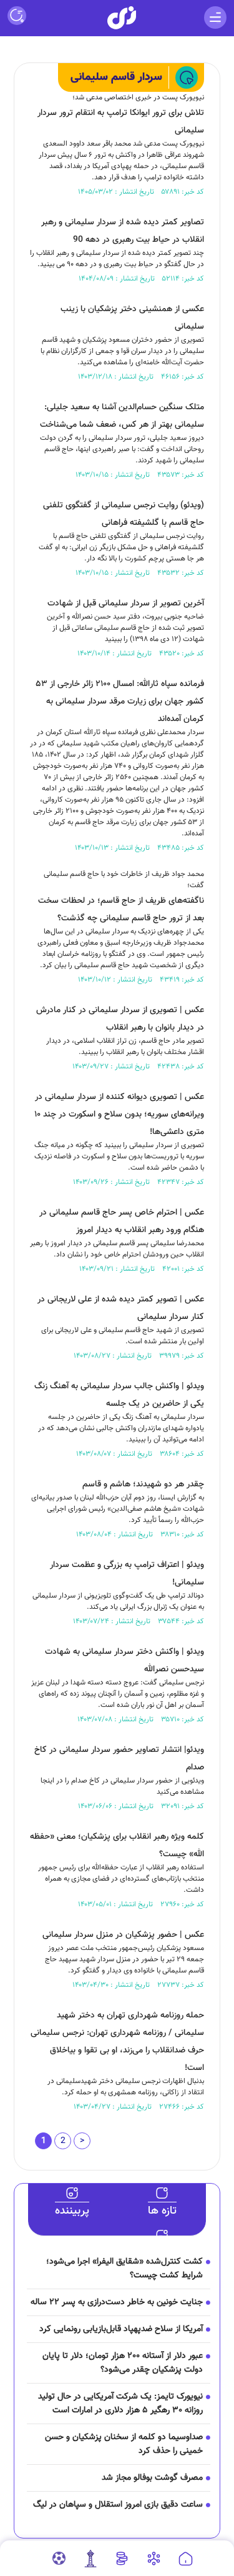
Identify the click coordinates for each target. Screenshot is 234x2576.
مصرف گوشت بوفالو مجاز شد (152, 2478)
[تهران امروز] (90, 2559)
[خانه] (186, 2559)
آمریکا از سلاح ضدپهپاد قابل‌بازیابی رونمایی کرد (121, 2329)
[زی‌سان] (122, 18)
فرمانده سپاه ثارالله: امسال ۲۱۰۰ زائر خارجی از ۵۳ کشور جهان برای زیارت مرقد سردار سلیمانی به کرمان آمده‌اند (120, 702)
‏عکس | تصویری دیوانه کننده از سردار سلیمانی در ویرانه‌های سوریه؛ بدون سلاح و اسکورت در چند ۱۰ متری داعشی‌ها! (119, 1115)
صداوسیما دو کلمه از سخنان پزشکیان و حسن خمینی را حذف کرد (124, 2444)
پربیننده (72, 2211)
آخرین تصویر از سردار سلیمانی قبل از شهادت (126, 604)
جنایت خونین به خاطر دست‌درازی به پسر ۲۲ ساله (117, 2302)
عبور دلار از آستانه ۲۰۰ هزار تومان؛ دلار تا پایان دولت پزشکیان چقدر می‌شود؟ (123, 2363)
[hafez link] (154, 2559)
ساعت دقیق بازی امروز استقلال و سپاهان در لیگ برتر (118, 2512)
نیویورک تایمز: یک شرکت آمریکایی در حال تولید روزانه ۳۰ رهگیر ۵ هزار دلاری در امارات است (120, 2404)
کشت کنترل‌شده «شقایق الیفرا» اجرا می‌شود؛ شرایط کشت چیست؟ (124, 2269)
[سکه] (122, 2559)
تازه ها (162, 2211)
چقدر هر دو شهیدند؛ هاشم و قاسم (143, 1484)
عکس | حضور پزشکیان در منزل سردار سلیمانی (123, 1935)
